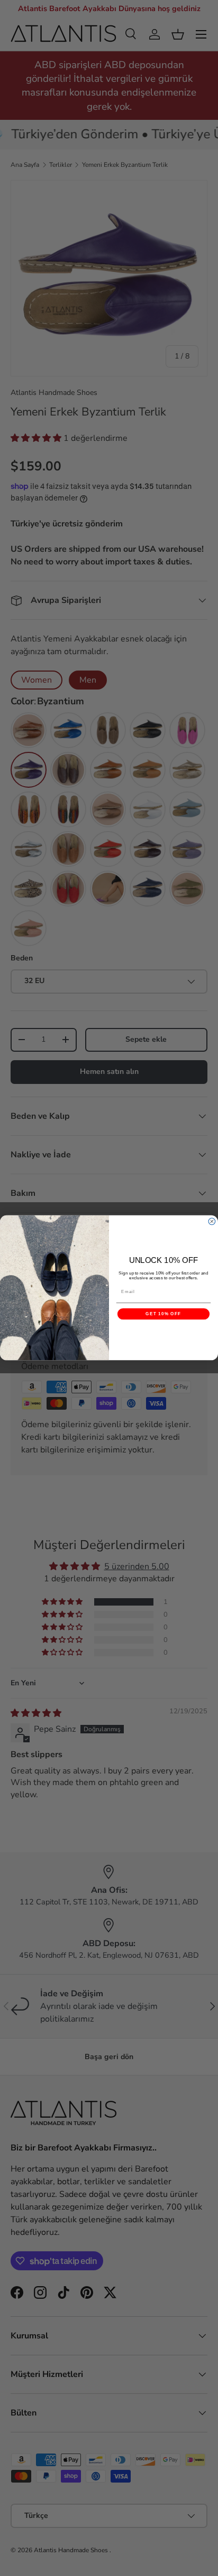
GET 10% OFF (163, 1314)
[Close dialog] (212, 1221)
